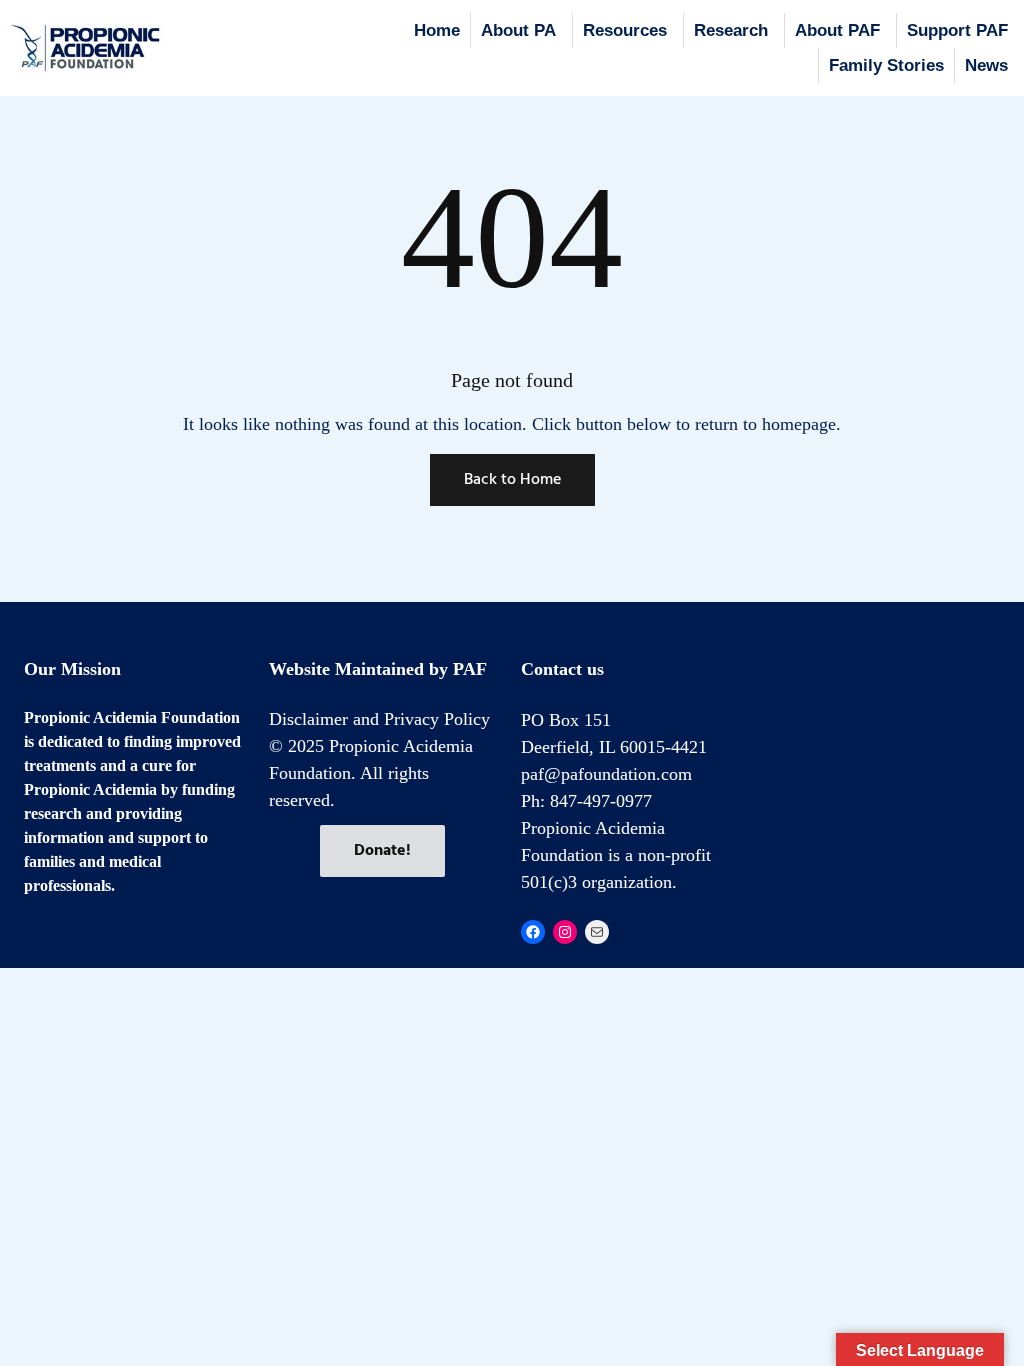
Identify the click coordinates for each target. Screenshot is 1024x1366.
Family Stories (886, 65)
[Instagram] (565, 932)
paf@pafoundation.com (606, 774)
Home (437, 30)
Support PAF (957, 30)
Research (731, 30)
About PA (518, 30)
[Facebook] (533, 932)
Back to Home (512, 480)
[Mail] (597, 932)
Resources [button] (625, 30)
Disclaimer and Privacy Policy (379, 719)
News (986, 65)
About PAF (837, 30)
